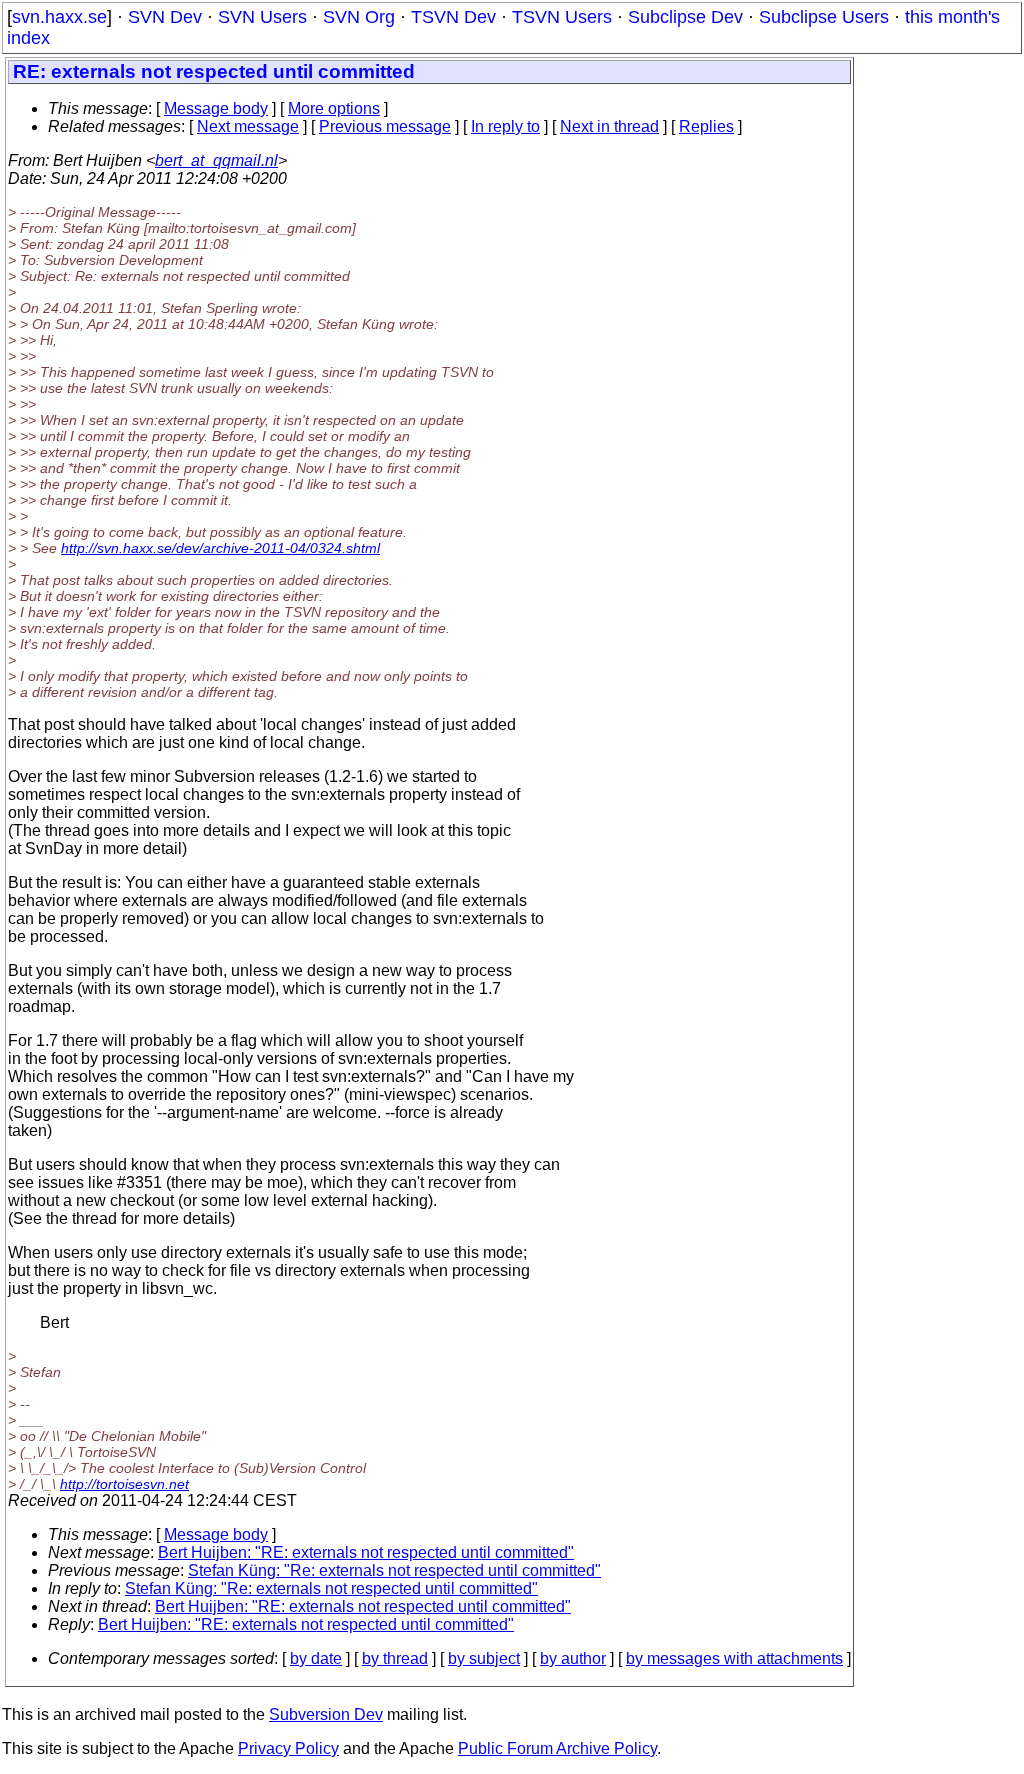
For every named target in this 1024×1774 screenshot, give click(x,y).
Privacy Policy (288, 1748)
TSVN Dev (453, 17)
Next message (248, 126)
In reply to (505, 126)
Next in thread (609, 126)
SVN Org (359, 17)
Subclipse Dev (685, 17)
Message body (216, 108)
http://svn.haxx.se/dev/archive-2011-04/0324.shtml (220, 548)
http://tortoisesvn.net (124, 1484)
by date (316, 1658)
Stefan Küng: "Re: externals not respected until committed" (394, 1570)
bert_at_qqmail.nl (216, 160)
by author (573, 1658)
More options (334, 108)
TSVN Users (562, 17)
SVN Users (262, 17)
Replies (706, 126)
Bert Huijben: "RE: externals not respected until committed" (366, 1552)
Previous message (385, 126)
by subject (484, 1658)
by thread (395, 1658)
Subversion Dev (326, 1714)
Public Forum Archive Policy (557, 1748)
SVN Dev (165, 17)
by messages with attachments (734, 1658)
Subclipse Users (824, 17)
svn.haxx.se (59, 17)
